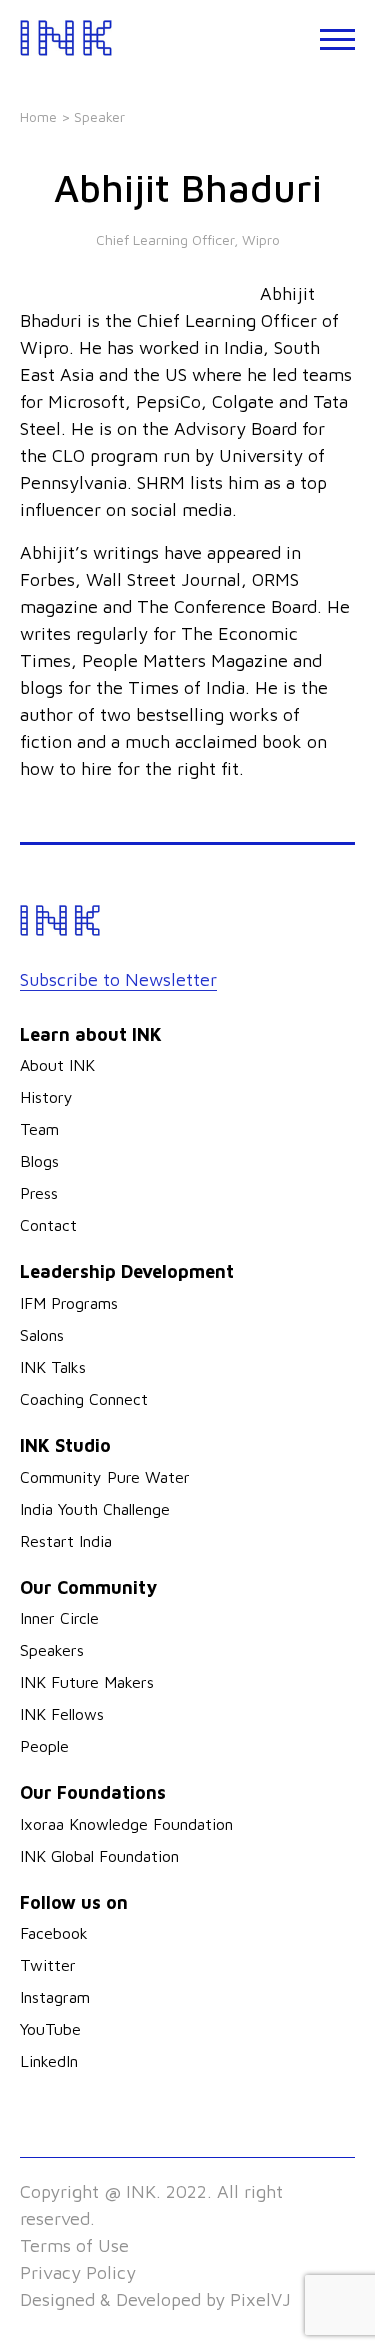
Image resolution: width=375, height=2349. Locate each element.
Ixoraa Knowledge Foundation (126, 1824)
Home (38, 116)
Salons (42, 1335)
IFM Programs (69, 1303)
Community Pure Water (105, 1477)
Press (39, 1193)
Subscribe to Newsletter (118, 979)
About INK (57, 1065)
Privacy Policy (78, 2272)
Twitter (48, 1965)
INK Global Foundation (99, 1856)
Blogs (39, 1161)
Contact (48, 1225)
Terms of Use (74, 2245)
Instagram (55, 1997)
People (44, 1746)
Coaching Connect (84, 1399)
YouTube (50, 2029)
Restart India (66, 1541)
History (46, 1097)
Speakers (52, 1650)
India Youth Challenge (95, 1509)
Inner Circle (59, 1618)
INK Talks (53, 1367)
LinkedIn (49, 2061)
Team (39, 1129)
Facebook (54, 1933)
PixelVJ (260, 2299)
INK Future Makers (87, 1682)
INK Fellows (62, 1714)
